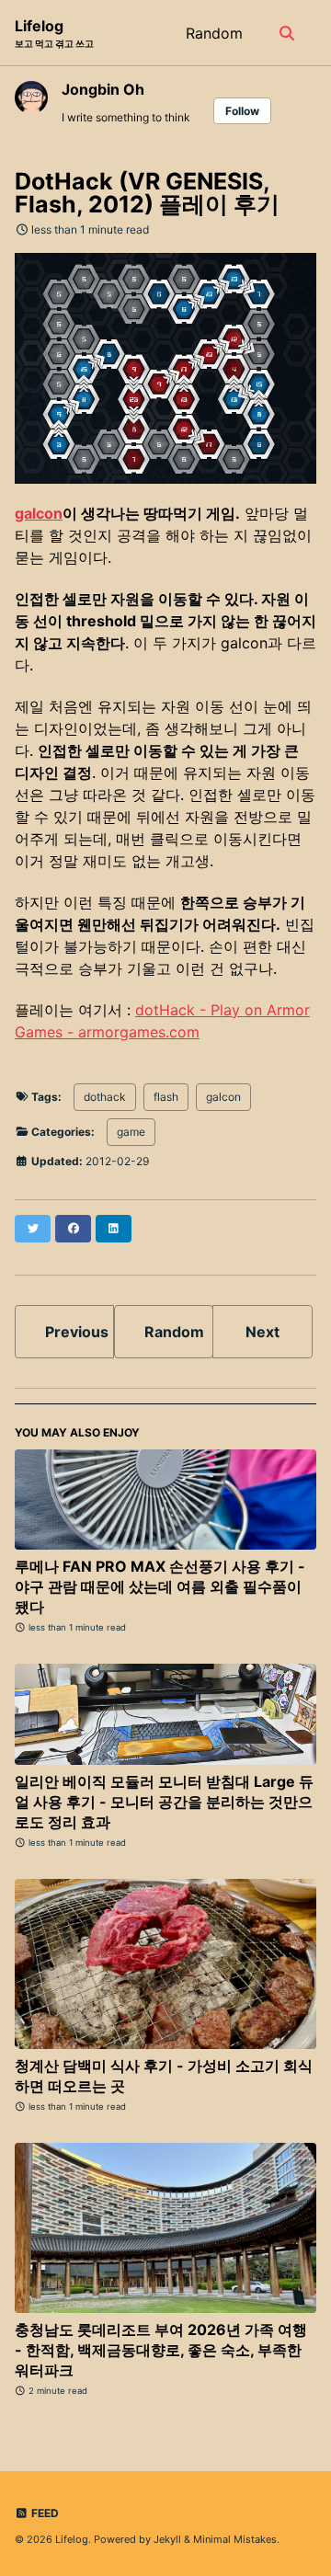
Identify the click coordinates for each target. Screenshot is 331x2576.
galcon (39, 513)
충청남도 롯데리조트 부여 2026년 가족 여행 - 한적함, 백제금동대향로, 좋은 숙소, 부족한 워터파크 (161, 2350)
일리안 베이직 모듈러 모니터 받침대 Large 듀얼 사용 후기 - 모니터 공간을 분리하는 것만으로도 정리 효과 (164, 1802)
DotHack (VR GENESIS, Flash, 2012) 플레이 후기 (147, 193)
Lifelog (54, 33)
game (131, 1132)
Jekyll (167, 2539)
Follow (242, 111)
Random (214, 33)
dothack (105, 1097)
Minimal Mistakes (235, 2539)
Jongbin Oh (103, 89)
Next (263, 1332)
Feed (44, 2513)
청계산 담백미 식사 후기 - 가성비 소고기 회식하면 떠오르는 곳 (164, 2076)
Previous (77, 1332)
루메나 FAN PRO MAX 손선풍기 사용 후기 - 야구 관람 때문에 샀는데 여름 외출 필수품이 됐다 (160, 1586)
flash (166, 1097)
